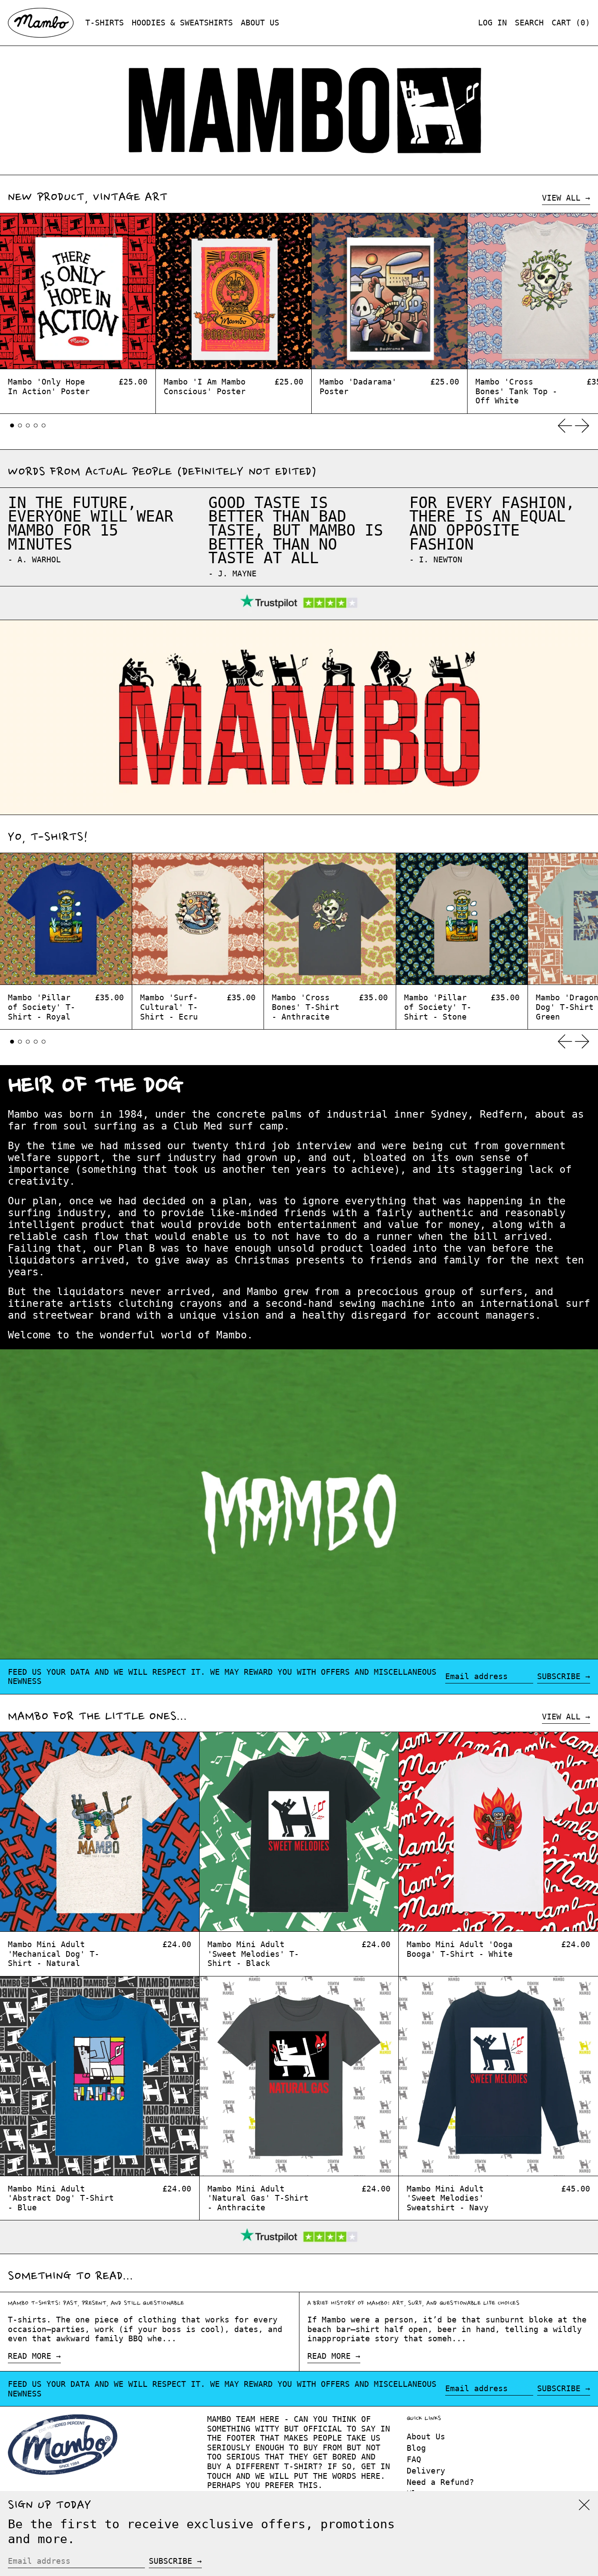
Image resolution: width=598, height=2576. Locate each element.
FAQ (414, 2459)
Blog (416, 2448)
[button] (529, 23)
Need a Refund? (440, 2482)
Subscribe (559, 1676)
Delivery (426, 2471)
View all (561, 198)
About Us (426, 2437)
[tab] (12, 425)
